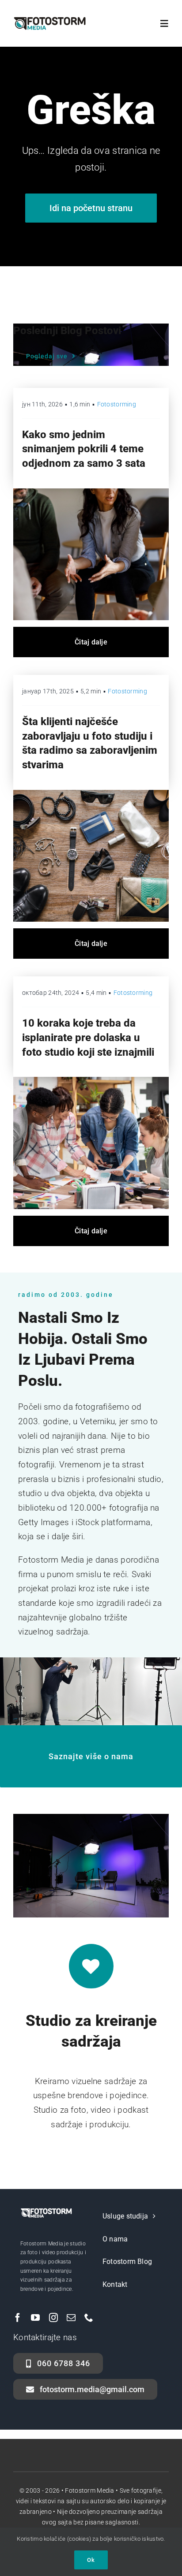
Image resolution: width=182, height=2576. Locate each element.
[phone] (89, 2318)
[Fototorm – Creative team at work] (91, 1081)
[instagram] (53, 2318)
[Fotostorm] (91, 794)
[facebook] (18, 2318)
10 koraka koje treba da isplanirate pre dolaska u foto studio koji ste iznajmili (88, 1037)
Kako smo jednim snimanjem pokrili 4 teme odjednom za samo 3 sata (84, 449)
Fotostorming (117, 404)
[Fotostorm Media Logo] (50, 20)
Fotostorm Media (89, 2490)
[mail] (71, 2318)
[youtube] (35, 2318)
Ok (91, 2560)
